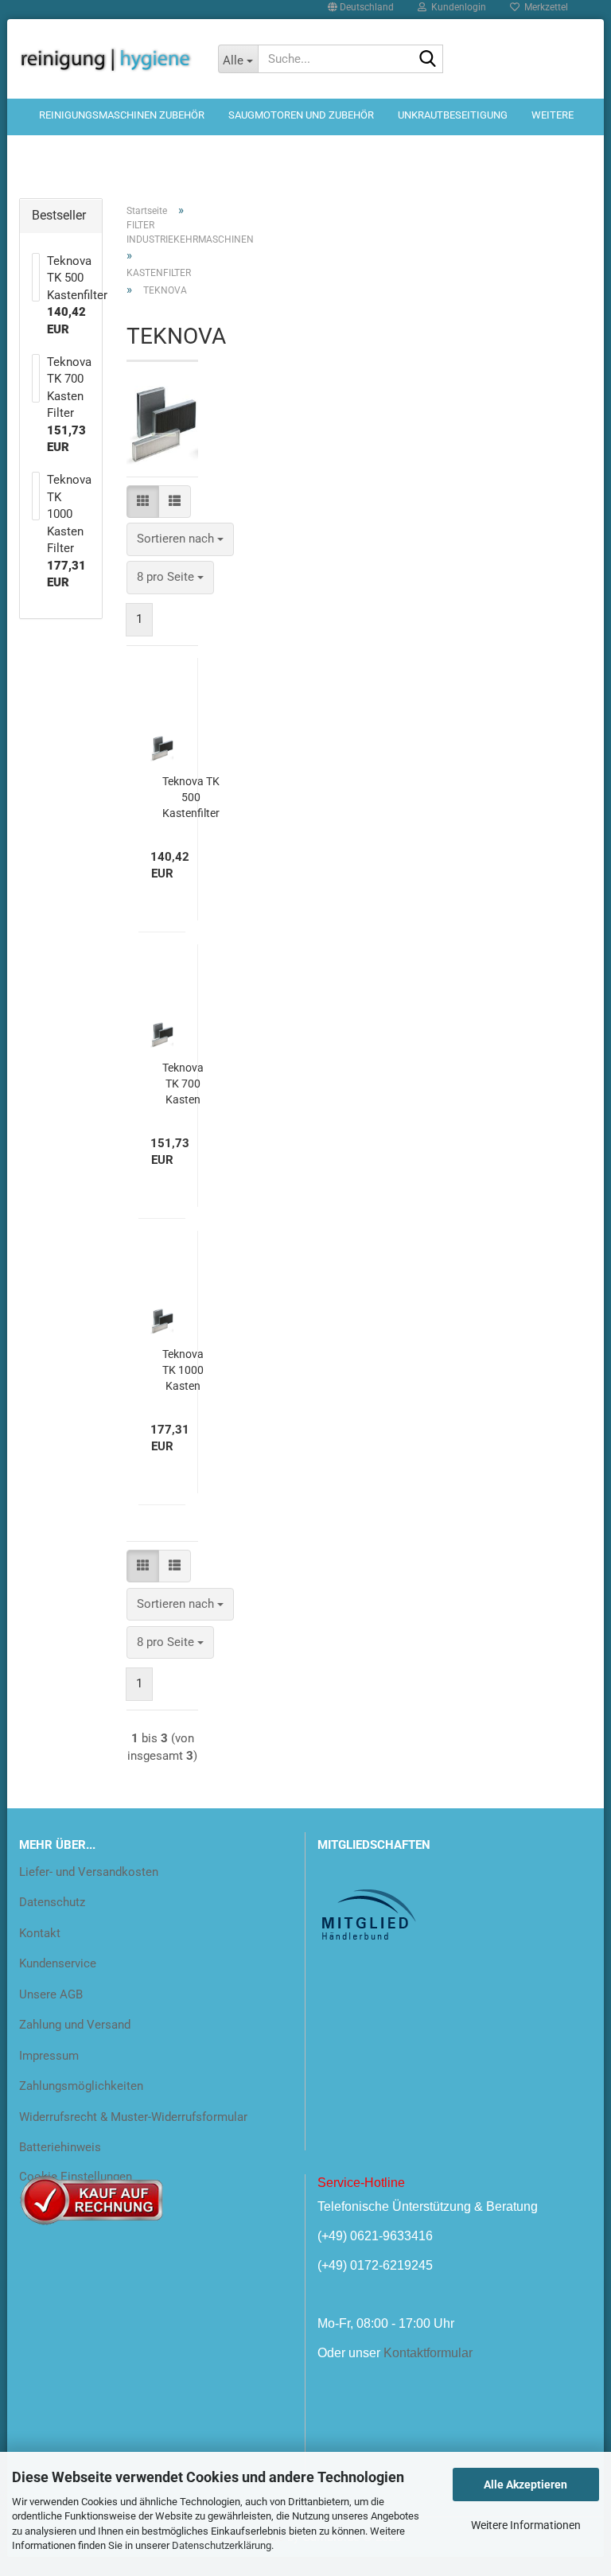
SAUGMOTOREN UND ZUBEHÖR (301, 115)
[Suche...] (428, 60)
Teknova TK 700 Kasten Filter (183, 1084)
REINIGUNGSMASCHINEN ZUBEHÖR (122, 115)
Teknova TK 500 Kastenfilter (191, 797)
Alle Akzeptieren (525, 2485)
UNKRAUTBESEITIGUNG (453, 115)
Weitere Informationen (526, 2525)
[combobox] (180, 539)
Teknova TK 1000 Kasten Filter (183, 1371)
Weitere (553, 115)
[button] (143, 502)
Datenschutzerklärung (222, 2545)
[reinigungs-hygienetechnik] (107, 59)
